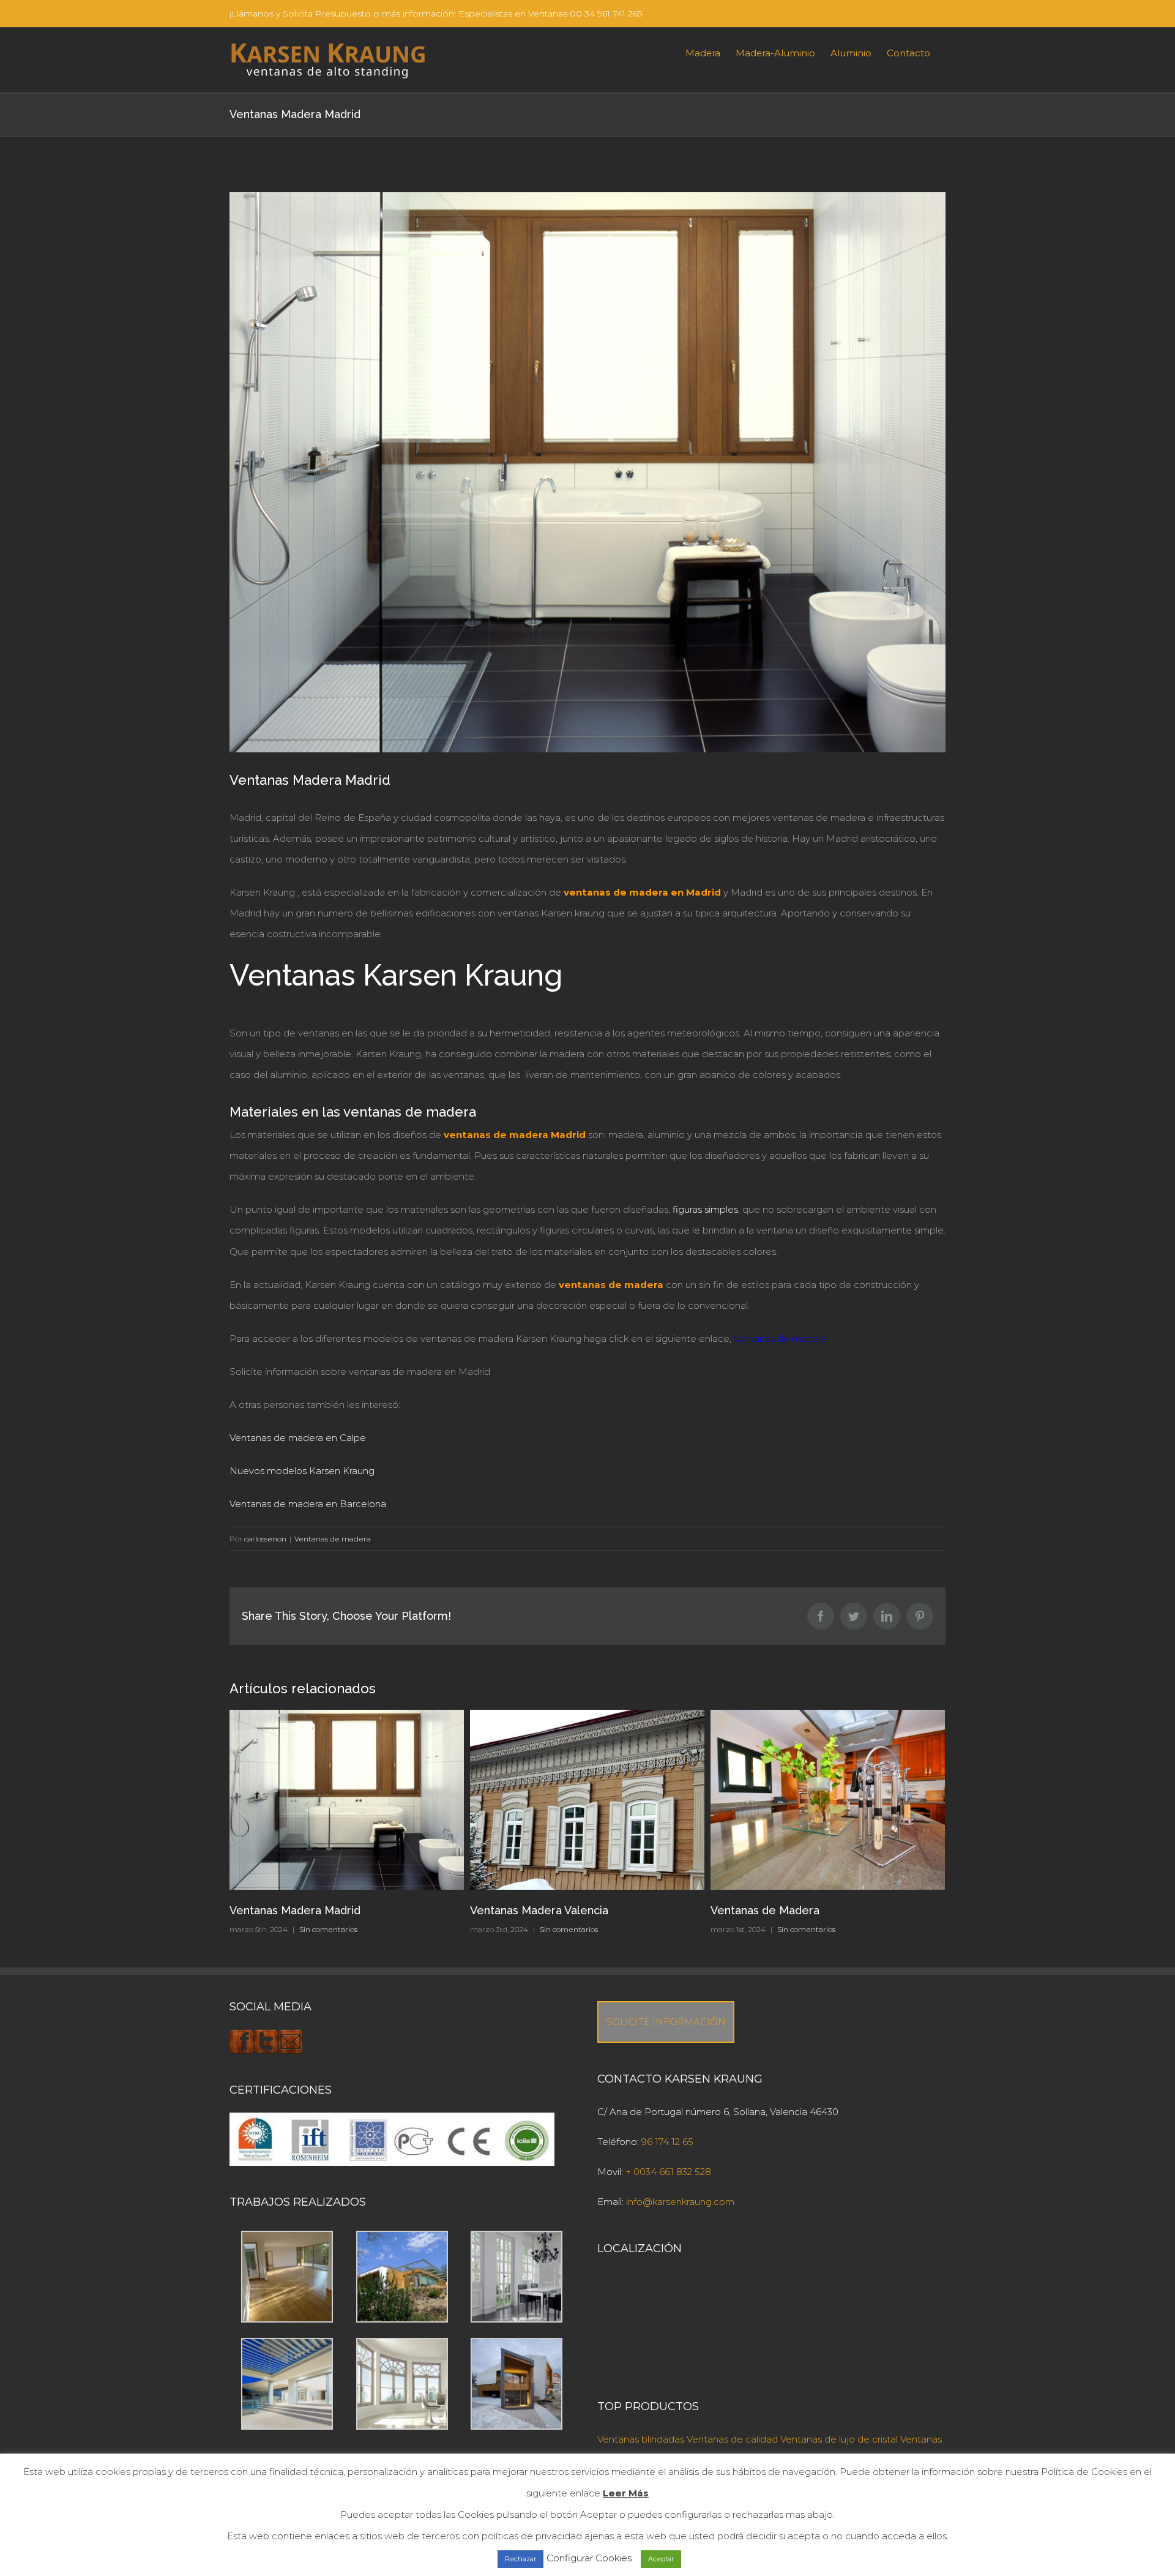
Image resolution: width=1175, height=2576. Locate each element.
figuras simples (705, 1209)
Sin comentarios (328, 1929)
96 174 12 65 (667, 2142)
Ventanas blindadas (641, 2439)
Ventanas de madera (333, 1539)
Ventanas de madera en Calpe (298, 1438)
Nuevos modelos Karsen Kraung (302, 1471)
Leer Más (626, 2493)
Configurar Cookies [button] (589, 2558)
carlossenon (265, 1539)
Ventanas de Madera (524, 1910)
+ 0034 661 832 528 (668, 2172)
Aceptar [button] (661, 2559)
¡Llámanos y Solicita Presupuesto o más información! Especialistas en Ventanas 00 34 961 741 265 (436, 13)
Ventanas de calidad (732, 2439)
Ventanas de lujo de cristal (839, 2439)
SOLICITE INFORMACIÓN (666, 2022)
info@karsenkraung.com (680, 2202)
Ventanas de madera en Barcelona (308, 1504)
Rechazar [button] (520, 2559)
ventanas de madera (780, 1339)
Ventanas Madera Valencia (299, 1910)
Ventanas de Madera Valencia (788, 1910)
